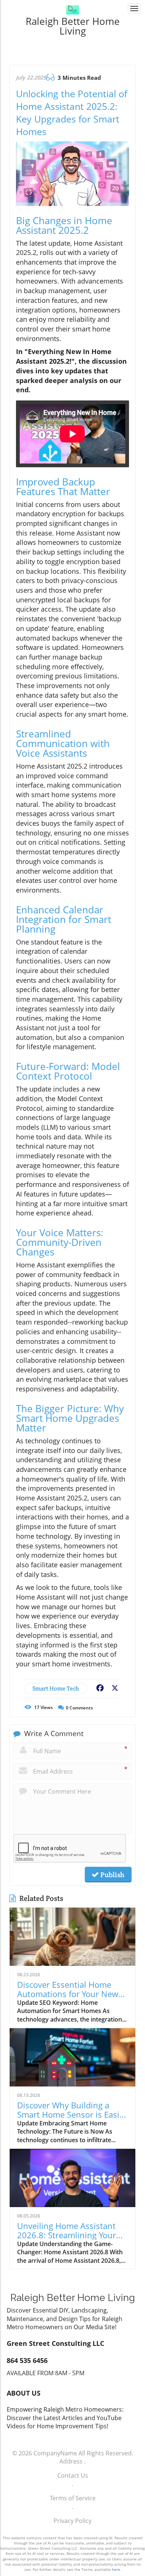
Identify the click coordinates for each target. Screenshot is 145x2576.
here (116, 2569)
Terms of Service (73, 2498)
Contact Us (73, 2475)
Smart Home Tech (56, 1688)
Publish (112, 1875)
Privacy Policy (72, 2521)
